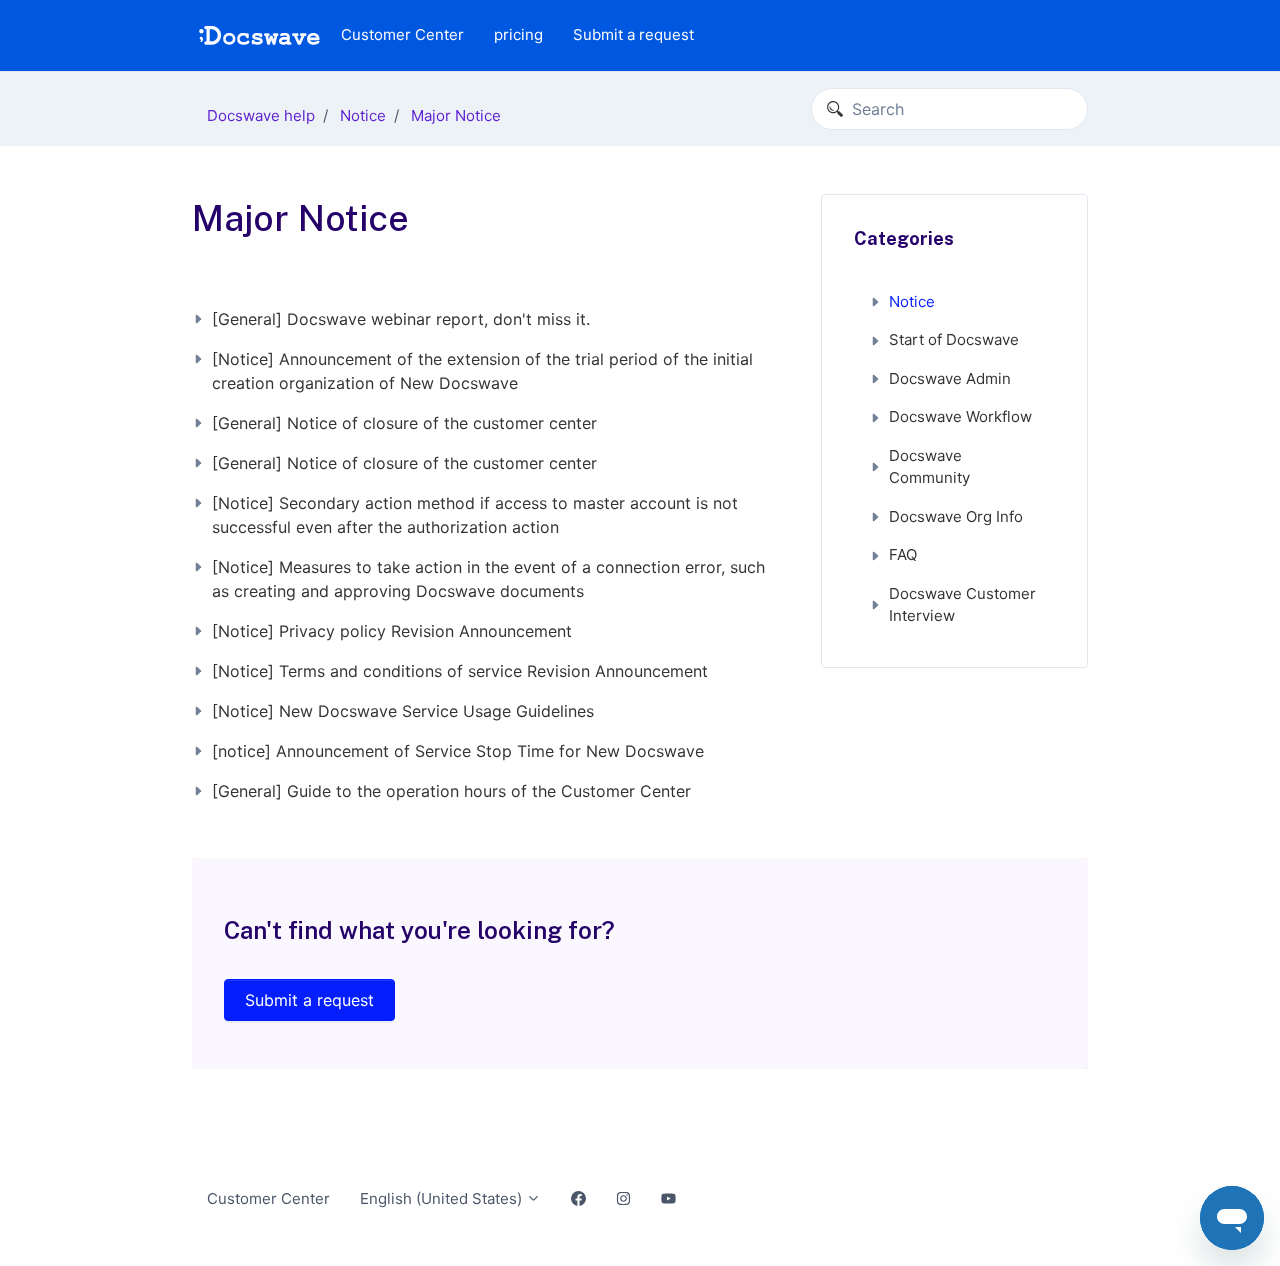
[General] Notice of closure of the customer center (404, 423)
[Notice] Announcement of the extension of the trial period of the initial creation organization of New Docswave (482, 371)
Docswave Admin (950, 378)
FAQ (903, 554)
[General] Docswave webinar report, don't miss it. (401, 319)
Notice (363, 115)
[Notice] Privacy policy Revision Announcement (392, 631)
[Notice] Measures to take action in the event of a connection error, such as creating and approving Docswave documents (488, 579)
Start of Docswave (954, 339)
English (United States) (443, 1198)
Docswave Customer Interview (962, 605)
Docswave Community (929, 467)
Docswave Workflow (960, 416)
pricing (518, 34)
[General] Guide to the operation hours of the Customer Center (451, 791)
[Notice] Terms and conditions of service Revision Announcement (460, 671)
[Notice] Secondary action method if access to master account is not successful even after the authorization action (475, 515)
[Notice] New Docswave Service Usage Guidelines (403, 711)
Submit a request (633, 34)
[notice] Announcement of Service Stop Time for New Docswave (458, 751)
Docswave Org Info (956, 516)
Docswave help (261, 115)
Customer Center (402, 34)
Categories (904, 238)
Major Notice (456, 115)
